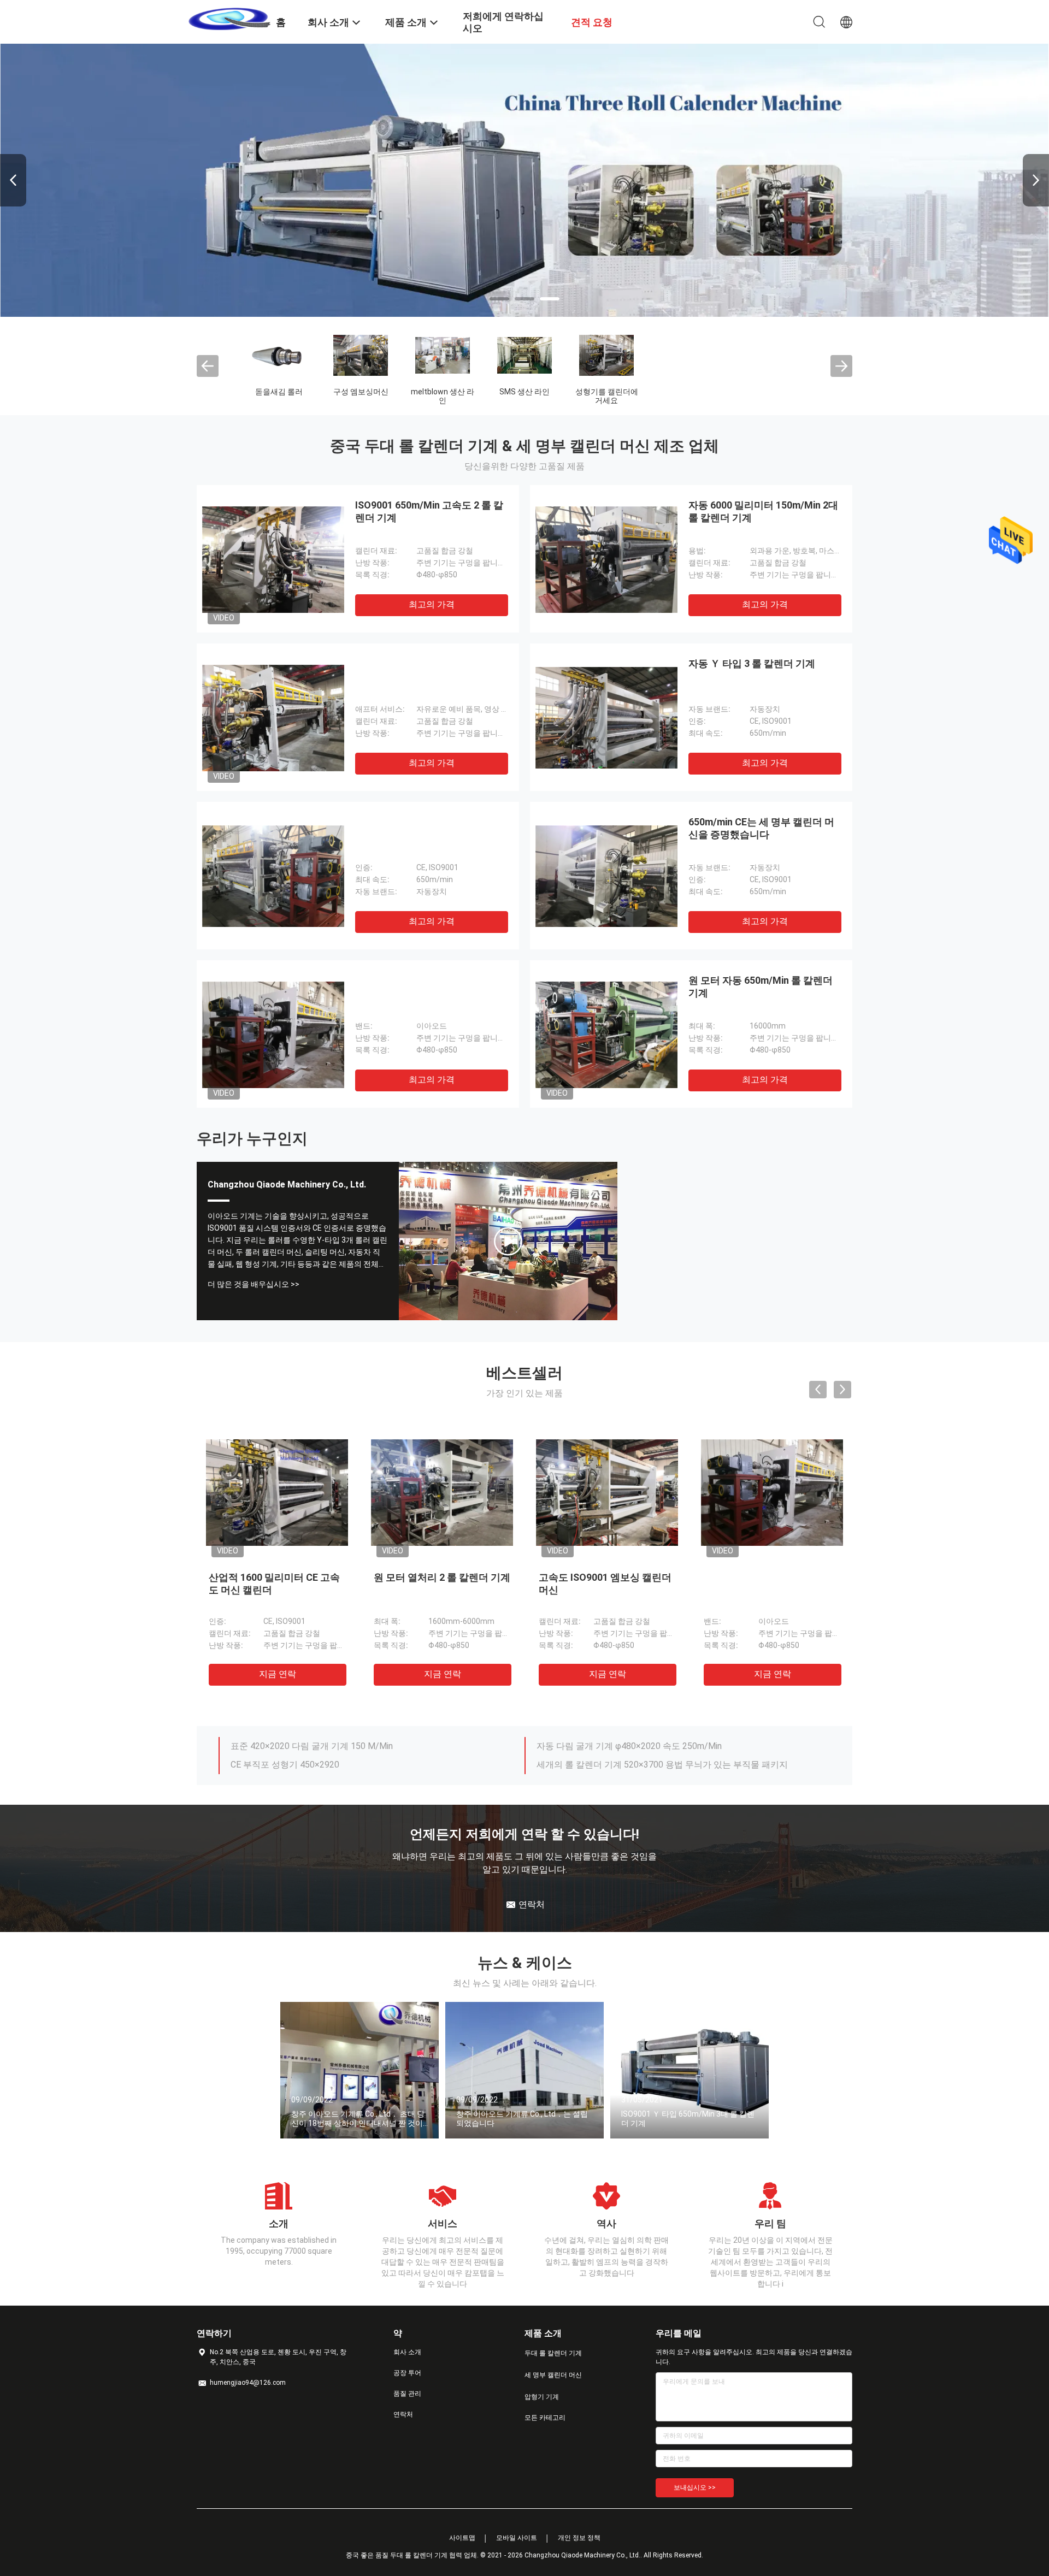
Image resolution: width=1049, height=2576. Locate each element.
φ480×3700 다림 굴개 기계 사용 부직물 (613, 1759)
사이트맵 (462, 2538)
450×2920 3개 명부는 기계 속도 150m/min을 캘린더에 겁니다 (350, 1741)
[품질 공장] (273, 717)
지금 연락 (282, 1674)
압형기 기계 (444, 392)
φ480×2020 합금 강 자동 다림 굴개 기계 (308, 1759)
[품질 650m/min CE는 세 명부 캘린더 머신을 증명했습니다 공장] (606, 876)
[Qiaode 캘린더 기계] (508, 1241)
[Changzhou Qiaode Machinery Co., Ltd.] (229, 18)
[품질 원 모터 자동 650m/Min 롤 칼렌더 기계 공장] (606, 1034)
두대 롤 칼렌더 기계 (280, 396)
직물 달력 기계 (608, 392)
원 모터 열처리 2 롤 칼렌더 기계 (447, 1577)
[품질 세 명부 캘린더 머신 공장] (524, 180)
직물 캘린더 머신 (689, 392)
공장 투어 (407, 2373)
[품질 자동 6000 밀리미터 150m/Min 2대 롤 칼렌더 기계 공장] (606, 559)
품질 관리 (407, 2394)
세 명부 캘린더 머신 (362, 396)
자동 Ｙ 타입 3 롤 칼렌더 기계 (752, 663)
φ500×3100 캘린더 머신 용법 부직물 (607, 1741)
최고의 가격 (432, 604)
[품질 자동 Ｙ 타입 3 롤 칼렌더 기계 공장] (606, 717)
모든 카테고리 (545, 2418)
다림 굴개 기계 (526, 392)
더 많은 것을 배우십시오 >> (254, 1284)
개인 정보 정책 (579, 2538)
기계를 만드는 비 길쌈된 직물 (771, 396)
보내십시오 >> (695, 2488)
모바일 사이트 (517, 2538)
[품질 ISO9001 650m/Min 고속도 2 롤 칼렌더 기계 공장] (273, 559)
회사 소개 (407, 2352)
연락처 (403, 2414)
